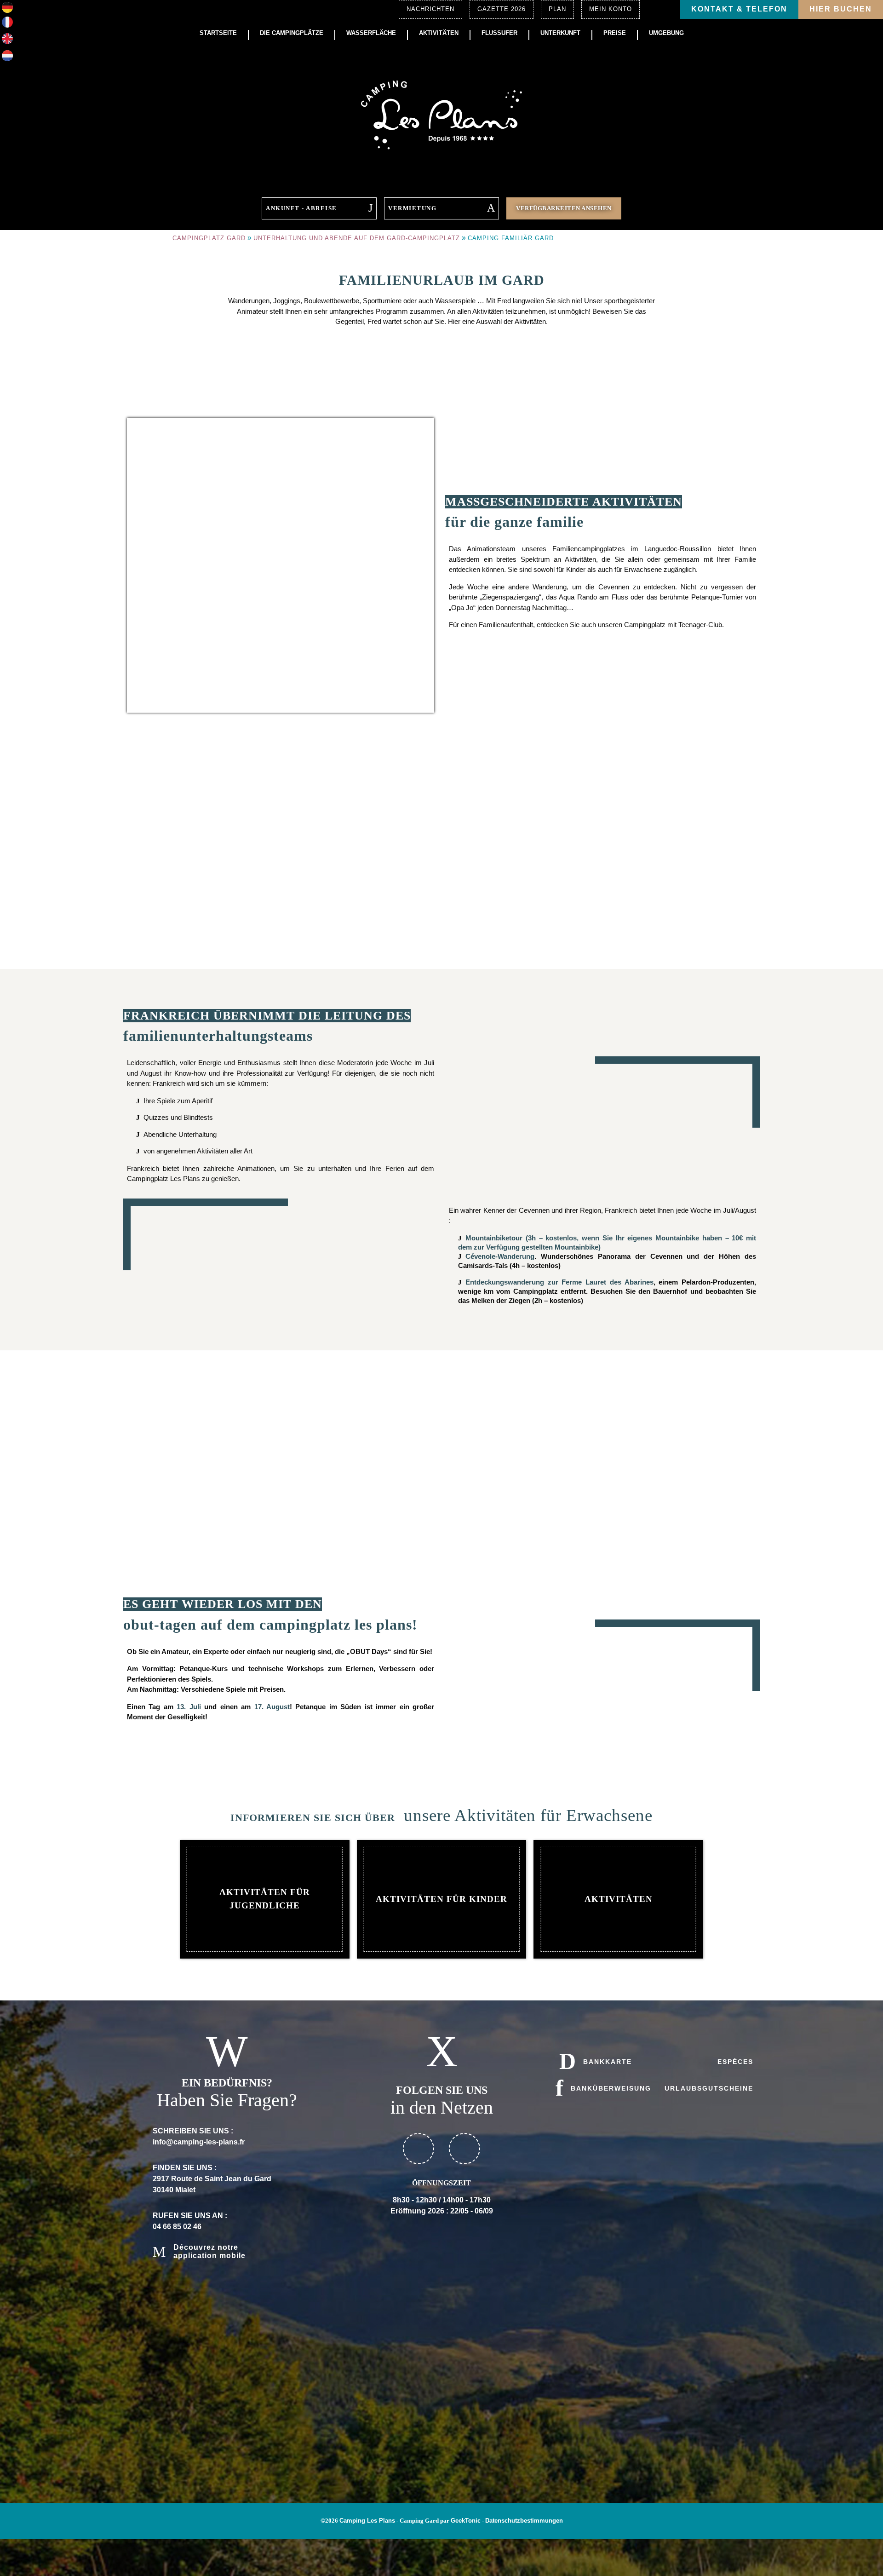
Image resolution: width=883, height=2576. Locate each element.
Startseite (218, 33)
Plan (557, 9)
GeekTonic (466, 2521)
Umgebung (666, 33)
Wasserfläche (371, 33)
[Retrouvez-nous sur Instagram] (464, 2149)
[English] (7, 42)
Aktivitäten (439, 33)
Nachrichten (430, 9)
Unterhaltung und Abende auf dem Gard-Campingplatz (357, 238)
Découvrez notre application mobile (209, 2251)
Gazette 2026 (502, 9)
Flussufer (499, 33)
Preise (615, 33)
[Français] (7, 25)
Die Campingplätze (292, 33)
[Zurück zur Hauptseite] (441, 114)
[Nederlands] (7, 59)
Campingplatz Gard (209, 238)
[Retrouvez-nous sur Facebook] (419, 2149)
